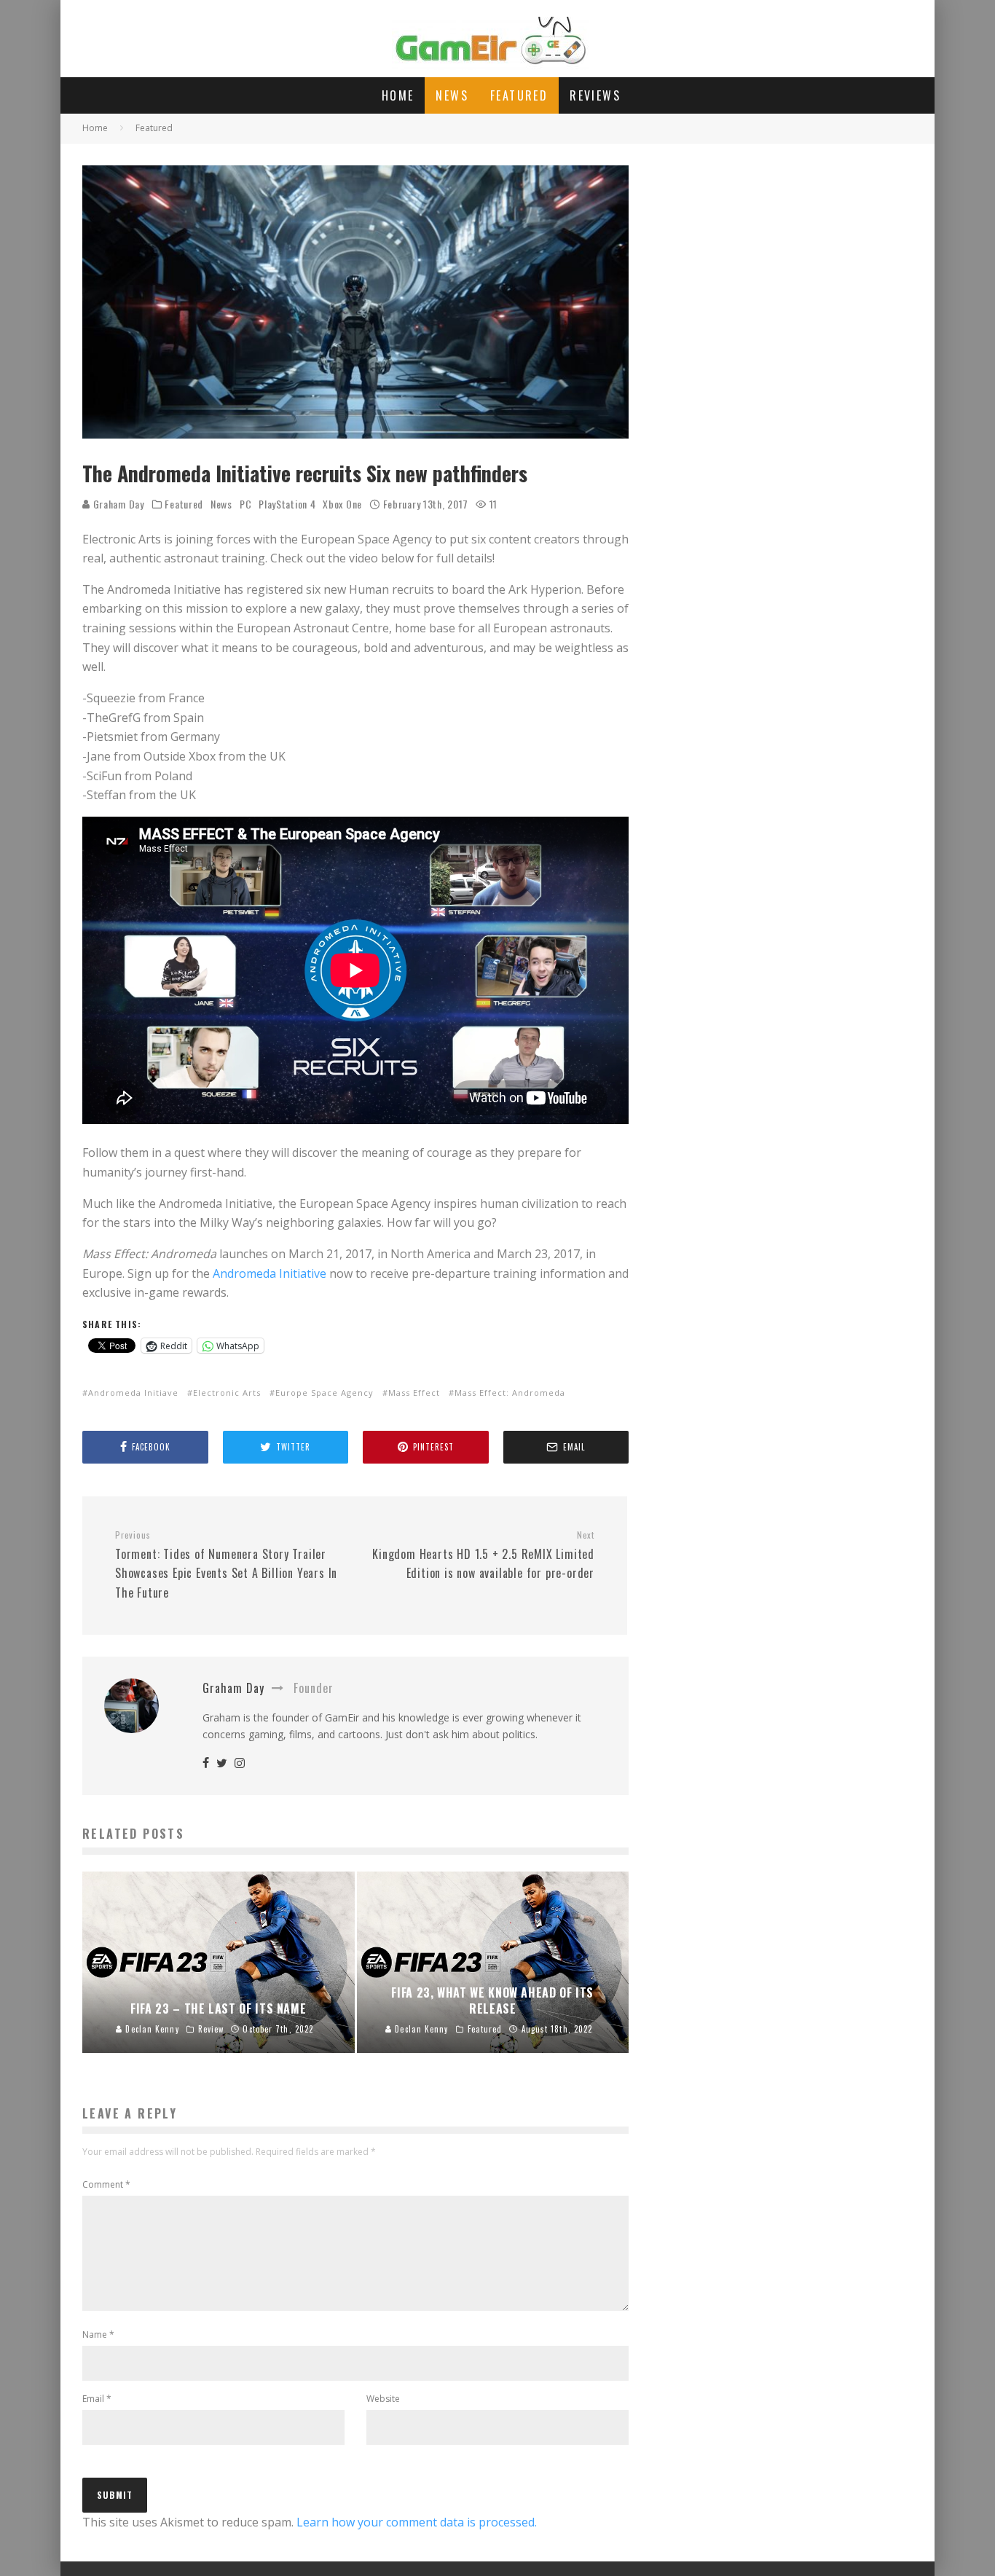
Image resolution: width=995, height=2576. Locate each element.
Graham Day (117, 504)
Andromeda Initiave (133, 1393)
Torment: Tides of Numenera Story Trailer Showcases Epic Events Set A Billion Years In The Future (226, 1565)
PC (245, 504)
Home (398, 95)
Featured (519, 95)
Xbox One (342, 504)
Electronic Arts (227, 1393)
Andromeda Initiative (270, 1273)
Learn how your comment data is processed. (417, 2522)
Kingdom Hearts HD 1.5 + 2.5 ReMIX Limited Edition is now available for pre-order (483, 1555)
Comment (106, 2184)
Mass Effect (414, 1393)
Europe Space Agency (325, 1393)
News (452, 95)
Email (97, 2399)
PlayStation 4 (287, 504)
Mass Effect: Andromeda (510, 1393)
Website (383, 2399)
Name (98, 2334)
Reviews (595, 95)
